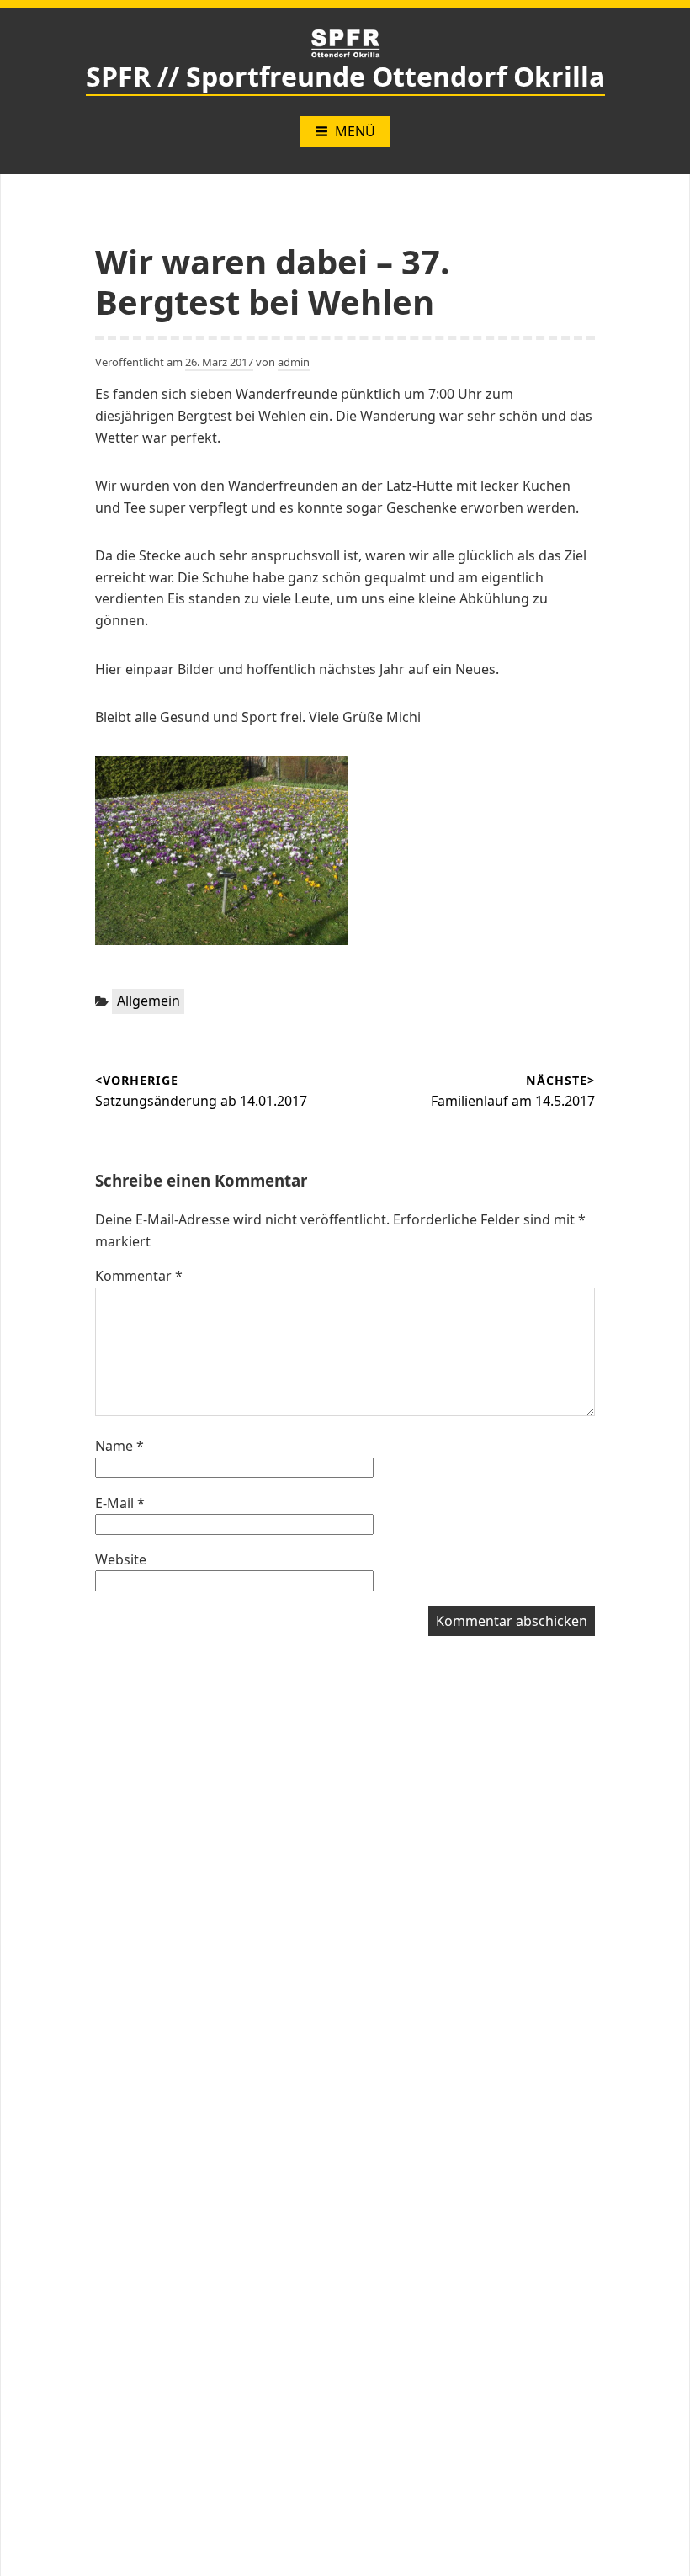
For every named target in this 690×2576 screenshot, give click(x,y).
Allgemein (149, 1001)
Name (119, 1446)
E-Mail (120, 1503)
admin (294, 362)
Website (121, 1559)
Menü (355, 131)
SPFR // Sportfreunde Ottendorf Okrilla (345, 76)
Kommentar (139, 1276)
